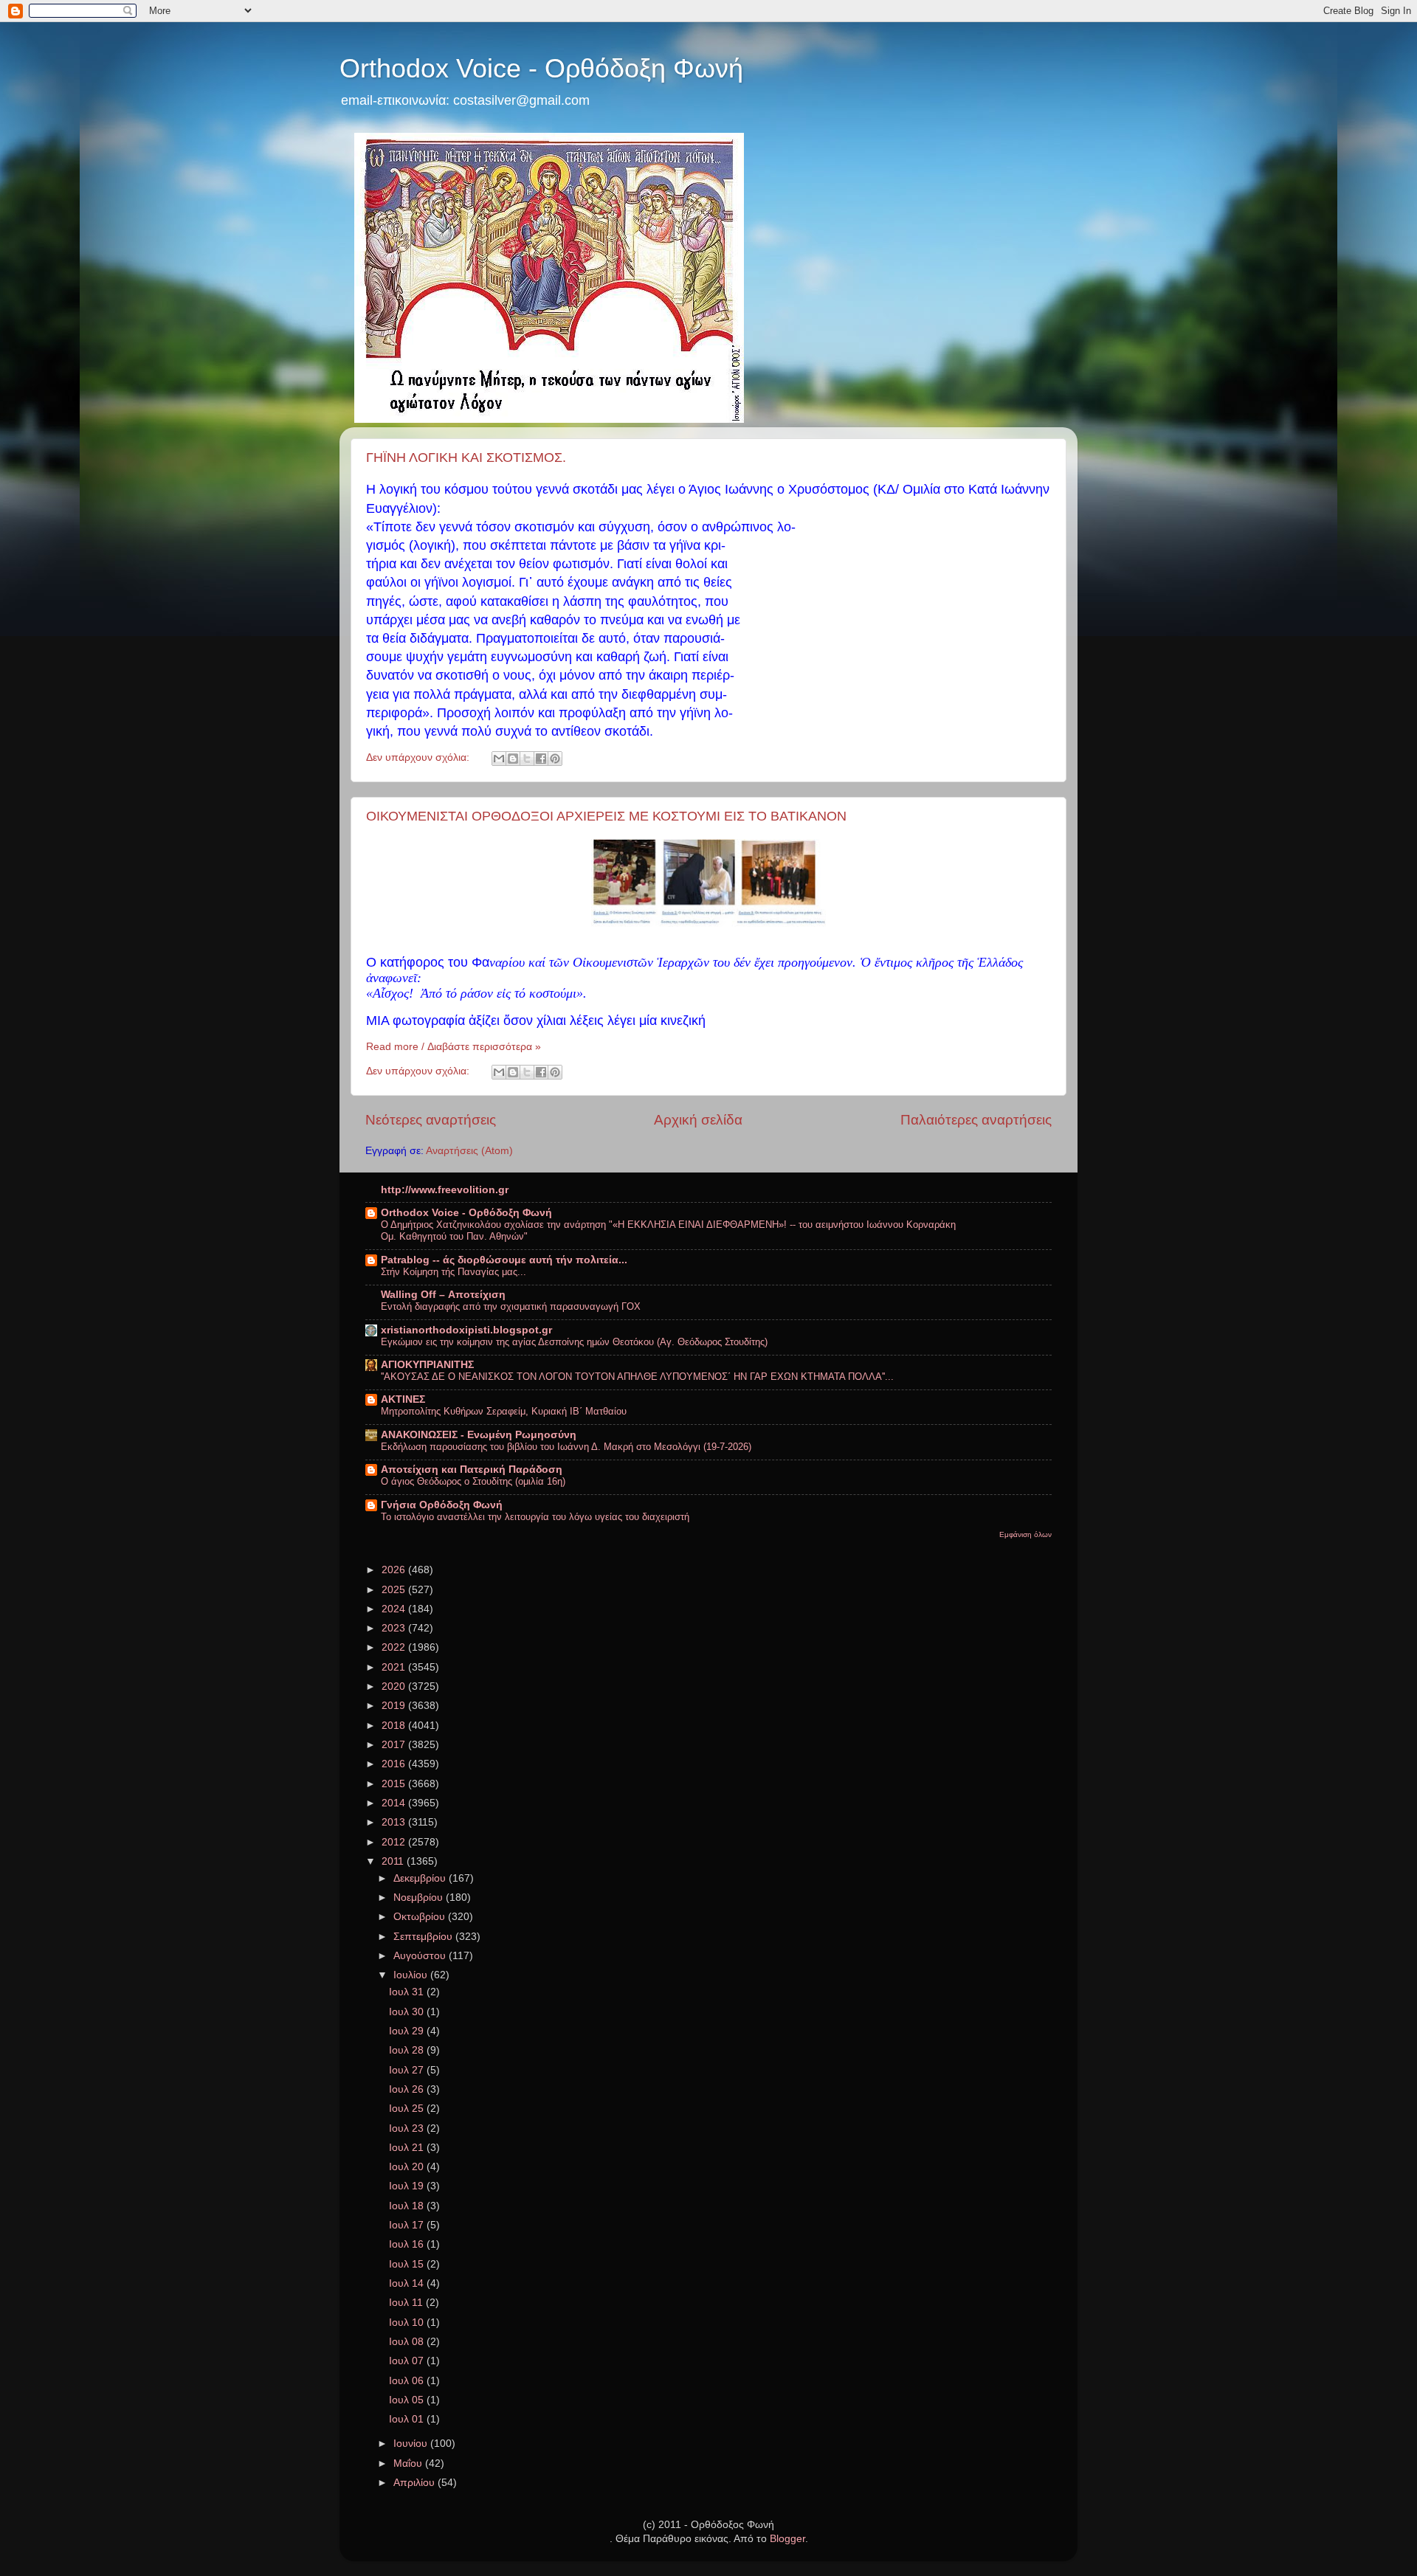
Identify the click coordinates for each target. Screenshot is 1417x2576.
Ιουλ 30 (408, 2012)
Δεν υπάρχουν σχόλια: (419, 757)
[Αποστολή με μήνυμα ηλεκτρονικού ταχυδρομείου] (499, 759)
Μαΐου (409, 2463)
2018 (395, 1726)
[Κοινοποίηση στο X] (527, 759)
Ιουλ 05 (408, 2400)
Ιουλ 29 (408, 2031)
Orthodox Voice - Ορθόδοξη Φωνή (541, 68)
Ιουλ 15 (408, 2264)
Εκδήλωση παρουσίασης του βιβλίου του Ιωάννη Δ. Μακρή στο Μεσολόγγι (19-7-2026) (566, 1447)
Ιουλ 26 (408, 2089)
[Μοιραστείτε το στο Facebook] (541, 759)
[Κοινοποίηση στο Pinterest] (555, 759)
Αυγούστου (421, 1956)
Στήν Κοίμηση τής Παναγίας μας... (454, 1272)
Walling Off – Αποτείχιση (443, 1295)
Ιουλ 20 (408, 2167)
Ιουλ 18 (408, 2206)
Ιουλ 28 (408, 2050)
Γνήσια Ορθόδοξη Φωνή (442, 1505)
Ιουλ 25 (408, 2109)
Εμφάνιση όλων (1025, 1534)
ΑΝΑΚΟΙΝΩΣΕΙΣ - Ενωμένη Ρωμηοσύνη (479, 1435)
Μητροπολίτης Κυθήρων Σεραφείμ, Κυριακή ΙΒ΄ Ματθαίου (504, 1411)
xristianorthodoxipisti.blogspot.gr (466, 1330)
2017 (395, 1745)
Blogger (787, 2539)
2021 (395, 1667)
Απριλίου (416, 2483)
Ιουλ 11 (407, 2303)
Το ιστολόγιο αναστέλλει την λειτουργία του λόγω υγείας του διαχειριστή (535, 1517)
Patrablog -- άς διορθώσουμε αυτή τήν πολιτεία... (504, 1260)
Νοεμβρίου (420, 1898)
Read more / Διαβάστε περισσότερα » (454, 1047)
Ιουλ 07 (408, 2361)
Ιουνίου (412, 2444)
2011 (394, 1861)
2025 (395, 1590)
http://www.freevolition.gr (445, 1190)
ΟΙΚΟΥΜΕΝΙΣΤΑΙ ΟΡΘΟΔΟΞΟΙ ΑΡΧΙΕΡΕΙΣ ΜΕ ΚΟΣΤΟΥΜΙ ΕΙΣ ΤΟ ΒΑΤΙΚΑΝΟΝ (606, 816)
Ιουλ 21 (408, 2148)
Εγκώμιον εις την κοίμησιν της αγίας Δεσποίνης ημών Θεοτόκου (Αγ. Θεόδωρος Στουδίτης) (574, 1342)
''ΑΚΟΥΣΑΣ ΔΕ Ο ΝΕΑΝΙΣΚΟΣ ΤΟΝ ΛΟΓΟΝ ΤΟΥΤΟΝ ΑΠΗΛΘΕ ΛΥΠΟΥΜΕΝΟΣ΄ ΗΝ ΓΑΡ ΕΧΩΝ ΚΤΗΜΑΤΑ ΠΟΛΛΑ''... (637, 1377)
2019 (395, 1706)
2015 (395, 1784)
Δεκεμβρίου (421, 1878)
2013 (395, 1822)
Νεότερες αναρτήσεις (431, 1120)
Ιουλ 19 (408, 2186)
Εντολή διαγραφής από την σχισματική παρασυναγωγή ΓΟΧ (511, 1306)
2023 (395, 1628)
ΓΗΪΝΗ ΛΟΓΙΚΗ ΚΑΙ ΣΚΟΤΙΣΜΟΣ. (466, 457)
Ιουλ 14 (408, 2283)
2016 (395, 1764)
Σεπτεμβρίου (424, 1937)
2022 (395, 1647)
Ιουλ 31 (408, 1992)
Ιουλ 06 (408, 2381)
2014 (395, 1803)
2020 (395, 1686)
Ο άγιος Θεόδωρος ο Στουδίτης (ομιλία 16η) (473, 1481)
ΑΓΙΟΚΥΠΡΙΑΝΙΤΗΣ (427, 1365)
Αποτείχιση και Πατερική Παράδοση (472, 1470)
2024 (395, 1609)
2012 (395, 1842)
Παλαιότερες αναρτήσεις (976, 1120)
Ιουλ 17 (408, 2225)
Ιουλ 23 (408, 2128)
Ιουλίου (412, 1975)
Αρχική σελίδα (698, 1120)
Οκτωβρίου (421, 1917)
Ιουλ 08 (408, 2342)
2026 (395, 1570)
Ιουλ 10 (408, 2323)
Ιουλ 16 (408, 2244)
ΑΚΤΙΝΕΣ (403, 1399)
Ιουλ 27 (408, 2070)
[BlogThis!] (513, 759)
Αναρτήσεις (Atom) (469, 1151)
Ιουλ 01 (408, 2419)
